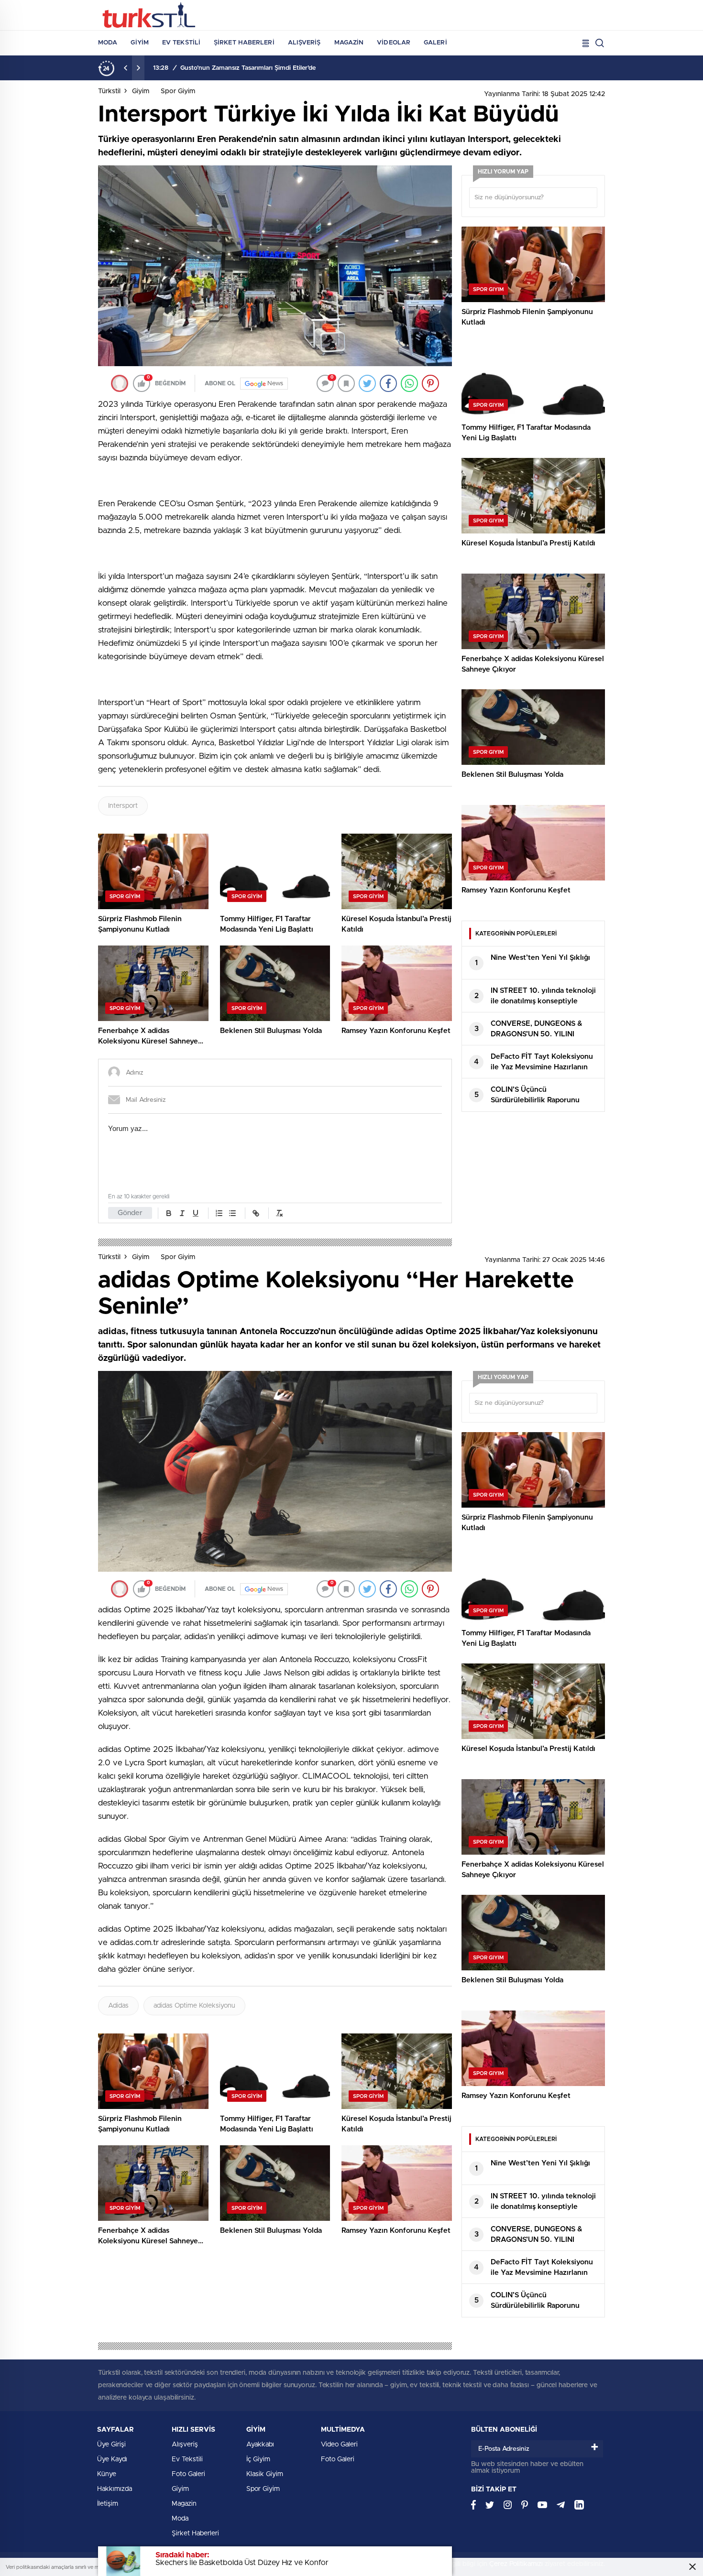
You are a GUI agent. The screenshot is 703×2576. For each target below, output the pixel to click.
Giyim (140, 43)
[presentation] (126, 68)
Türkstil (109, 91)
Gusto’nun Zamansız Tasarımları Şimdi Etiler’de (248, 68)
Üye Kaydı (112, 2459)
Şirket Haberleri (244, 43)
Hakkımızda (115, 2489)
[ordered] (219, 1213)
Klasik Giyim (265, 2474)
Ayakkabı (260, 2445)
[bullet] (232, 1213)
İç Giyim (258, 2459)
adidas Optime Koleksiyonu (194, 2006)
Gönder (130, 1213)
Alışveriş (304, 43)
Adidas (118, 2006)
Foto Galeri (188, 2474)
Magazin (349, 43)
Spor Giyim (178, 91)
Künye (107, 2474)
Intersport (123, 806)
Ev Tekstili (181, 43)
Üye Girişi (111, 2445)
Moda (108, 43)
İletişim (108, 2504)
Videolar (394, 43)
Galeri (435, 43)
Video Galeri (339, 2445)
